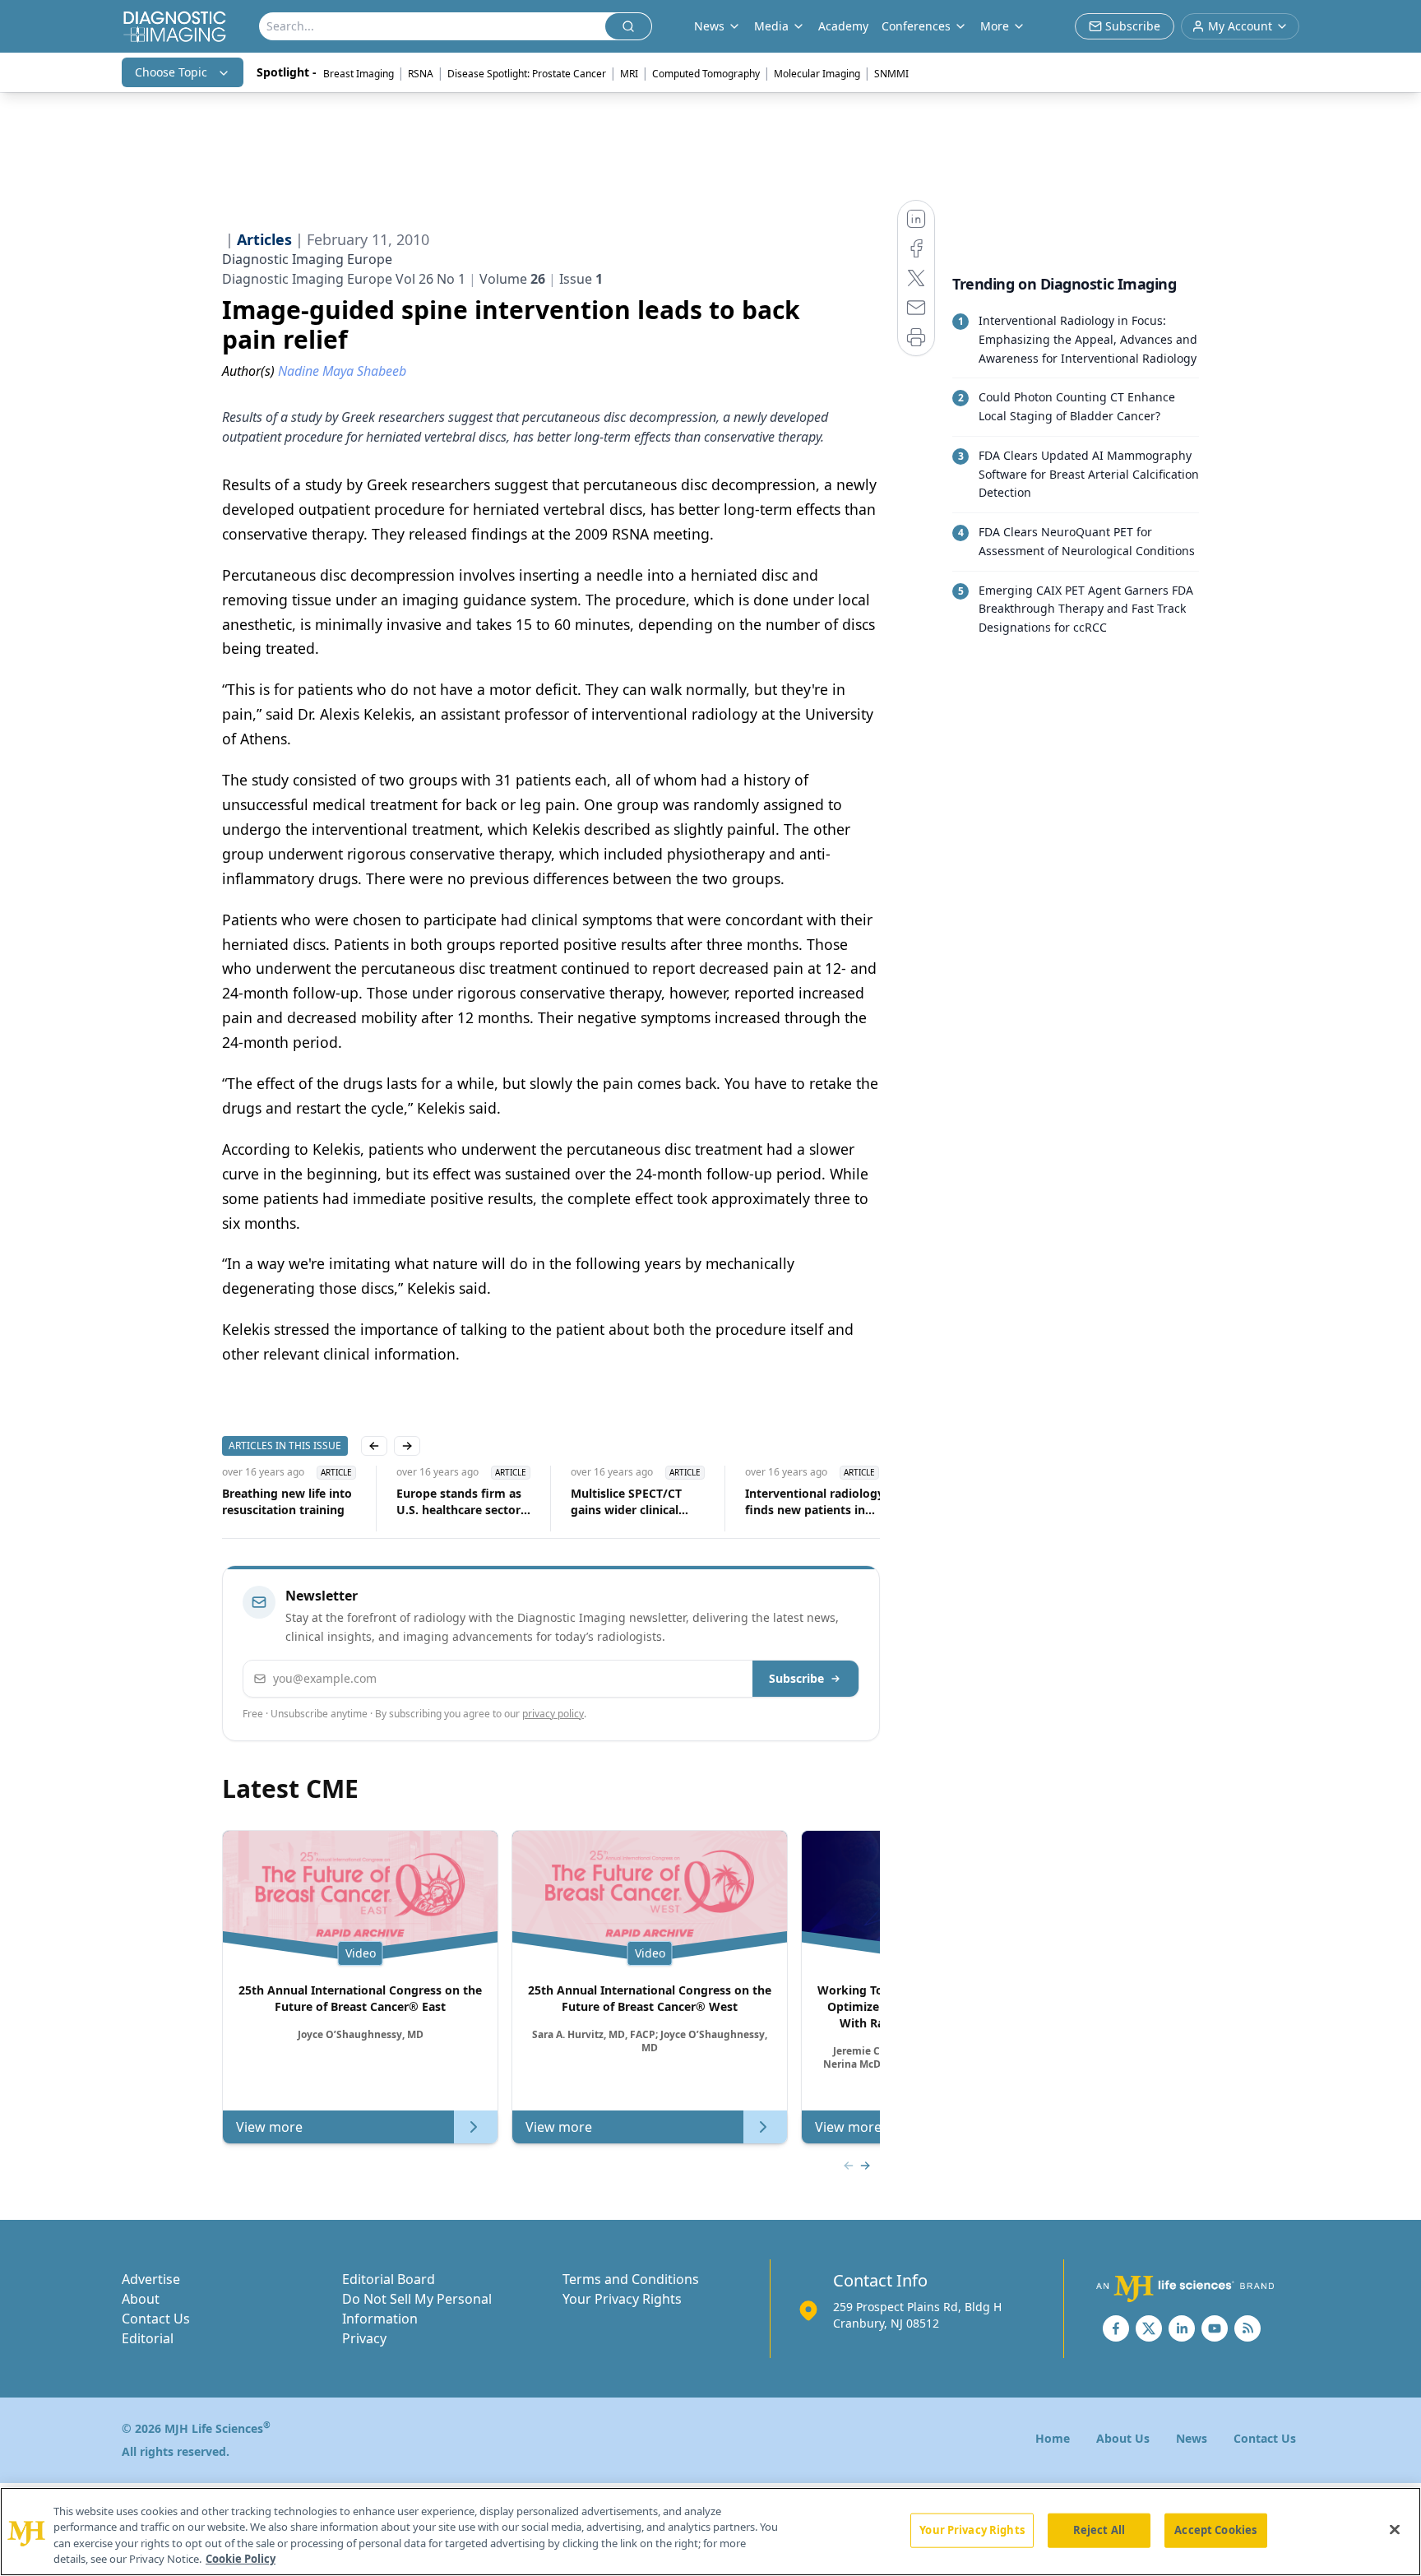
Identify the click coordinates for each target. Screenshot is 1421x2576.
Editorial (148, 2338)
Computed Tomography (706, 74)
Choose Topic (171, 72)
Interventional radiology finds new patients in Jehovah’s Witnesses (815, 1502)
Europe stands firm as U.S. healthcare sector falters (459, 1502)
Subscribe (796, 1678)
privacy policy (553, 1714)
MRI (629, 74)
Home (1053, 2438)
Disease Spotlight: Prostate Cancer (527, 74)
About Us (1123, 2438)
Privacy (364, 2338)
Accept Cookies (1215, 2530)
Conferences (916, 26)
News (1192, 2438)
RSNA (421, 74)
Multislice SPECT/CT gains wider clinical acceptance (626, 1502)
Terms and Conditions (631, 2279)
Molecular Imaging (817, 74)
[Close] (1395, 2529)
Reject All (1099, 2530)
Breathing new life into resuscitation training (287, 1501)
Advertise (151, 2279)
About (141, 2299)
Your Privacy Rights (622, 2299)
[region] (710, 2532)
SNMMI (891, 74)
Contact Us (156, 2319)
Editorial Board (389, 2279)
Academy (843, 26)
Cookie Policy (241, 2559)
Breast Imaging (359, 74)
